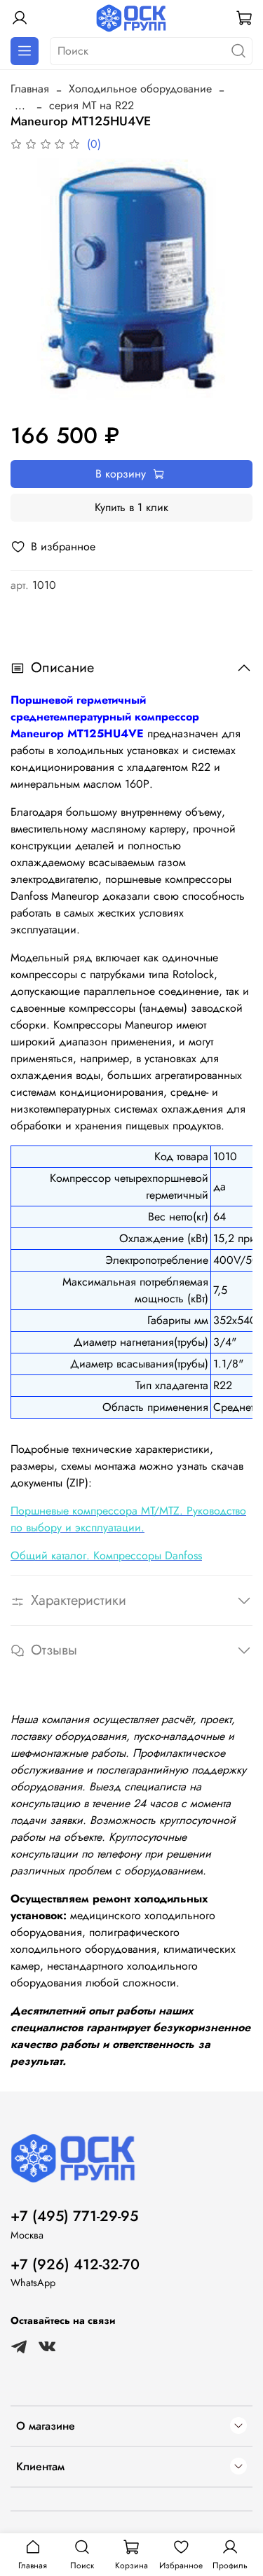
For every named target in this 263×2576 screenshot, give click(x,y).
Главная (30, 89)
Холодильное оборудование (140, 89)
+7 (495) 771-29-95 (74, 2216)
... (20, 106)
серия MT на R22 (92, 105)
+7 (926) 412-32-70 (75, 2264)
